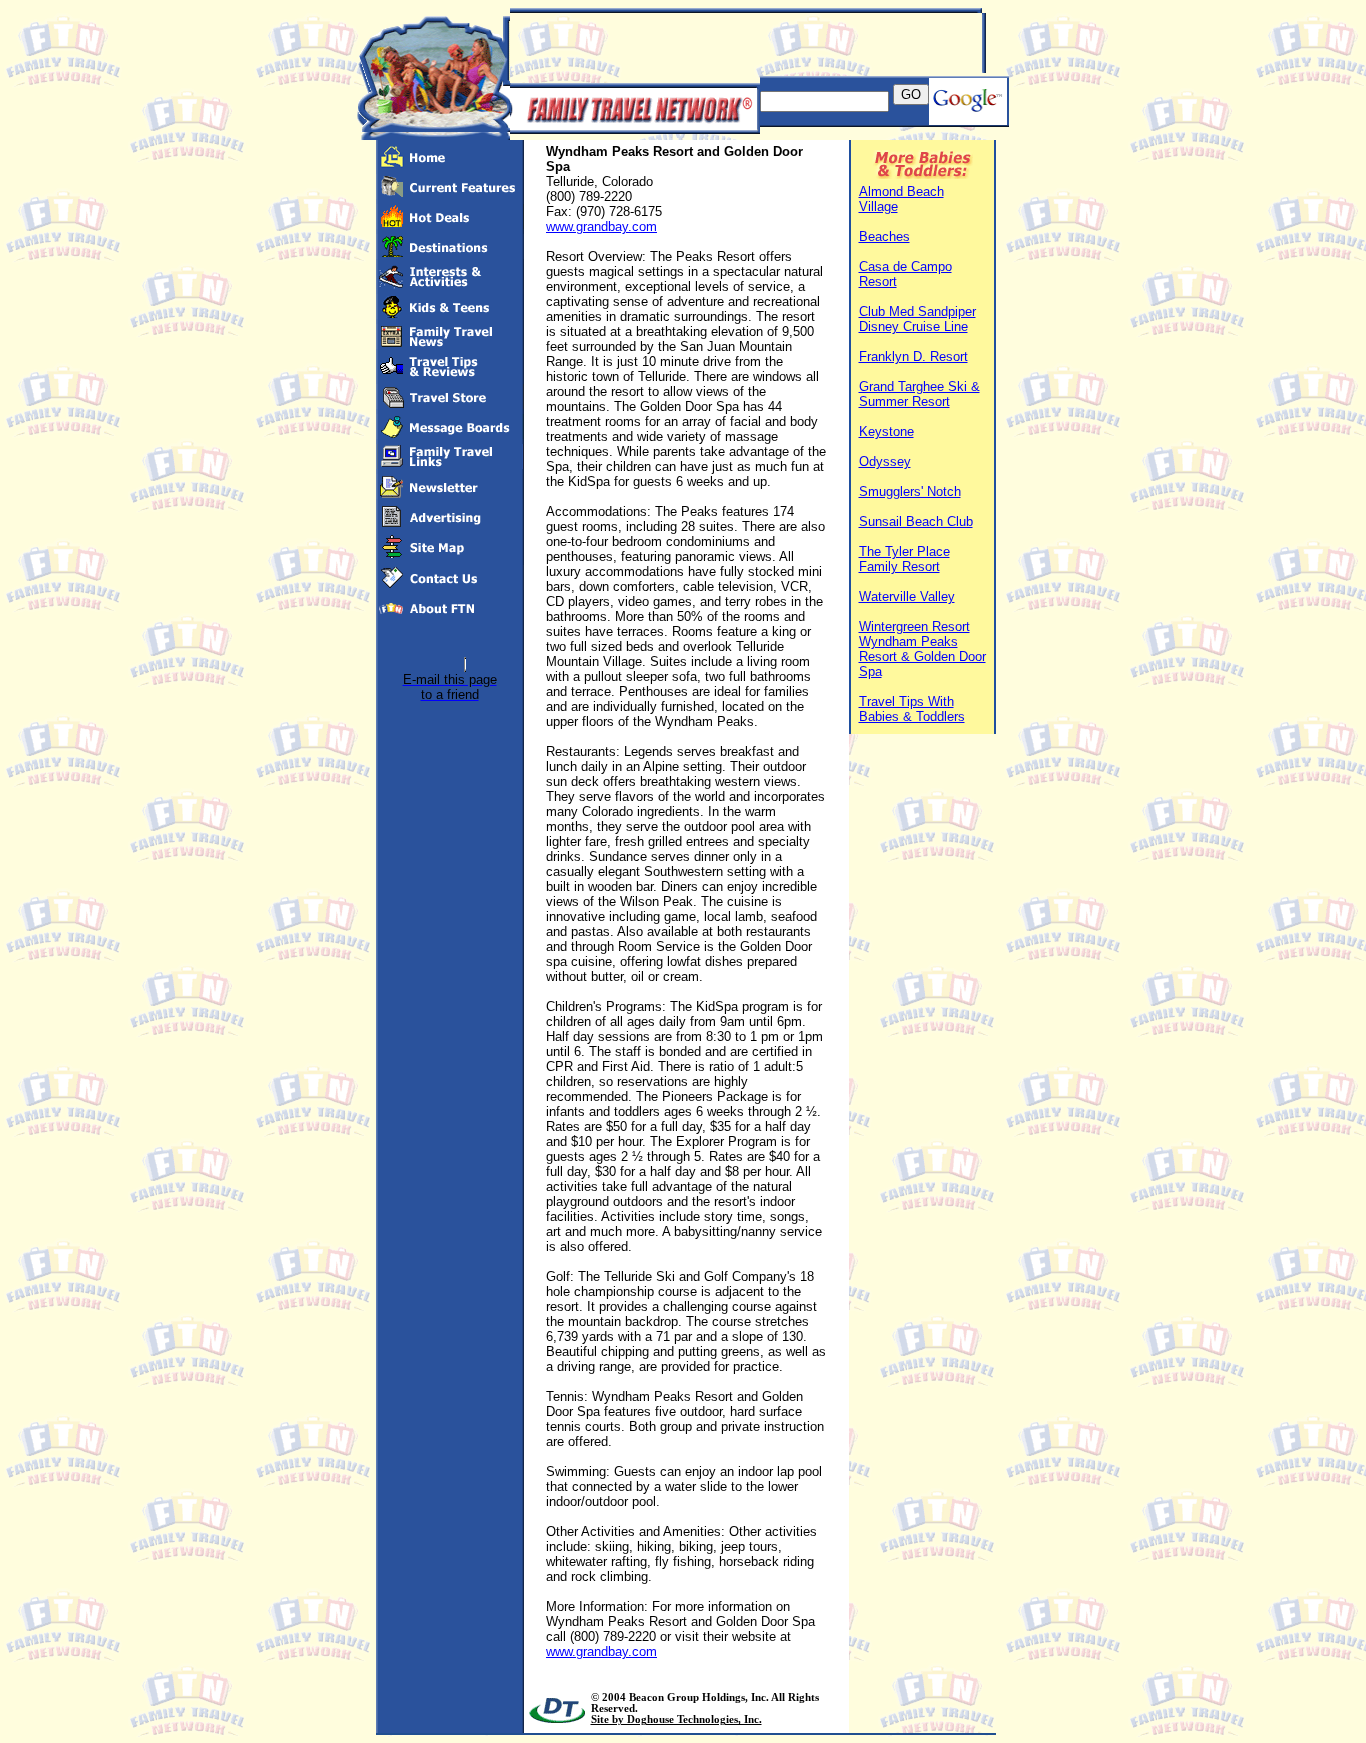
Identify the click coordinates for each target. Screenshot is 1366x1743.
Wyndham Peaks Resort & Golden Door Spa (922, 656)
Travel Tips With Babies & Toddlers (912, 709)
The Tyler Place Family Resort (904, 559)
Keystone (886, 431)
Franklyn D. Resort (913, 356)
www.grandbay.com (601, 226)
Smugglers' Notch (910, 491)
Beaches (884, 236)
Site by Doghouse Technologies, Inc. (676, 1719)
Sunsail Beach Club (916, 521)
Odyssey (885, 461)
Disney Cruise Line (913, 326)
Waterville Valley (907, 596)
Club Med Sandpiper (917, 311)
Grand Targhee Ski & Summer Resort (919, 394)
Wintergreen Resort (914, 626)
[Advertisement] (744, 43)
